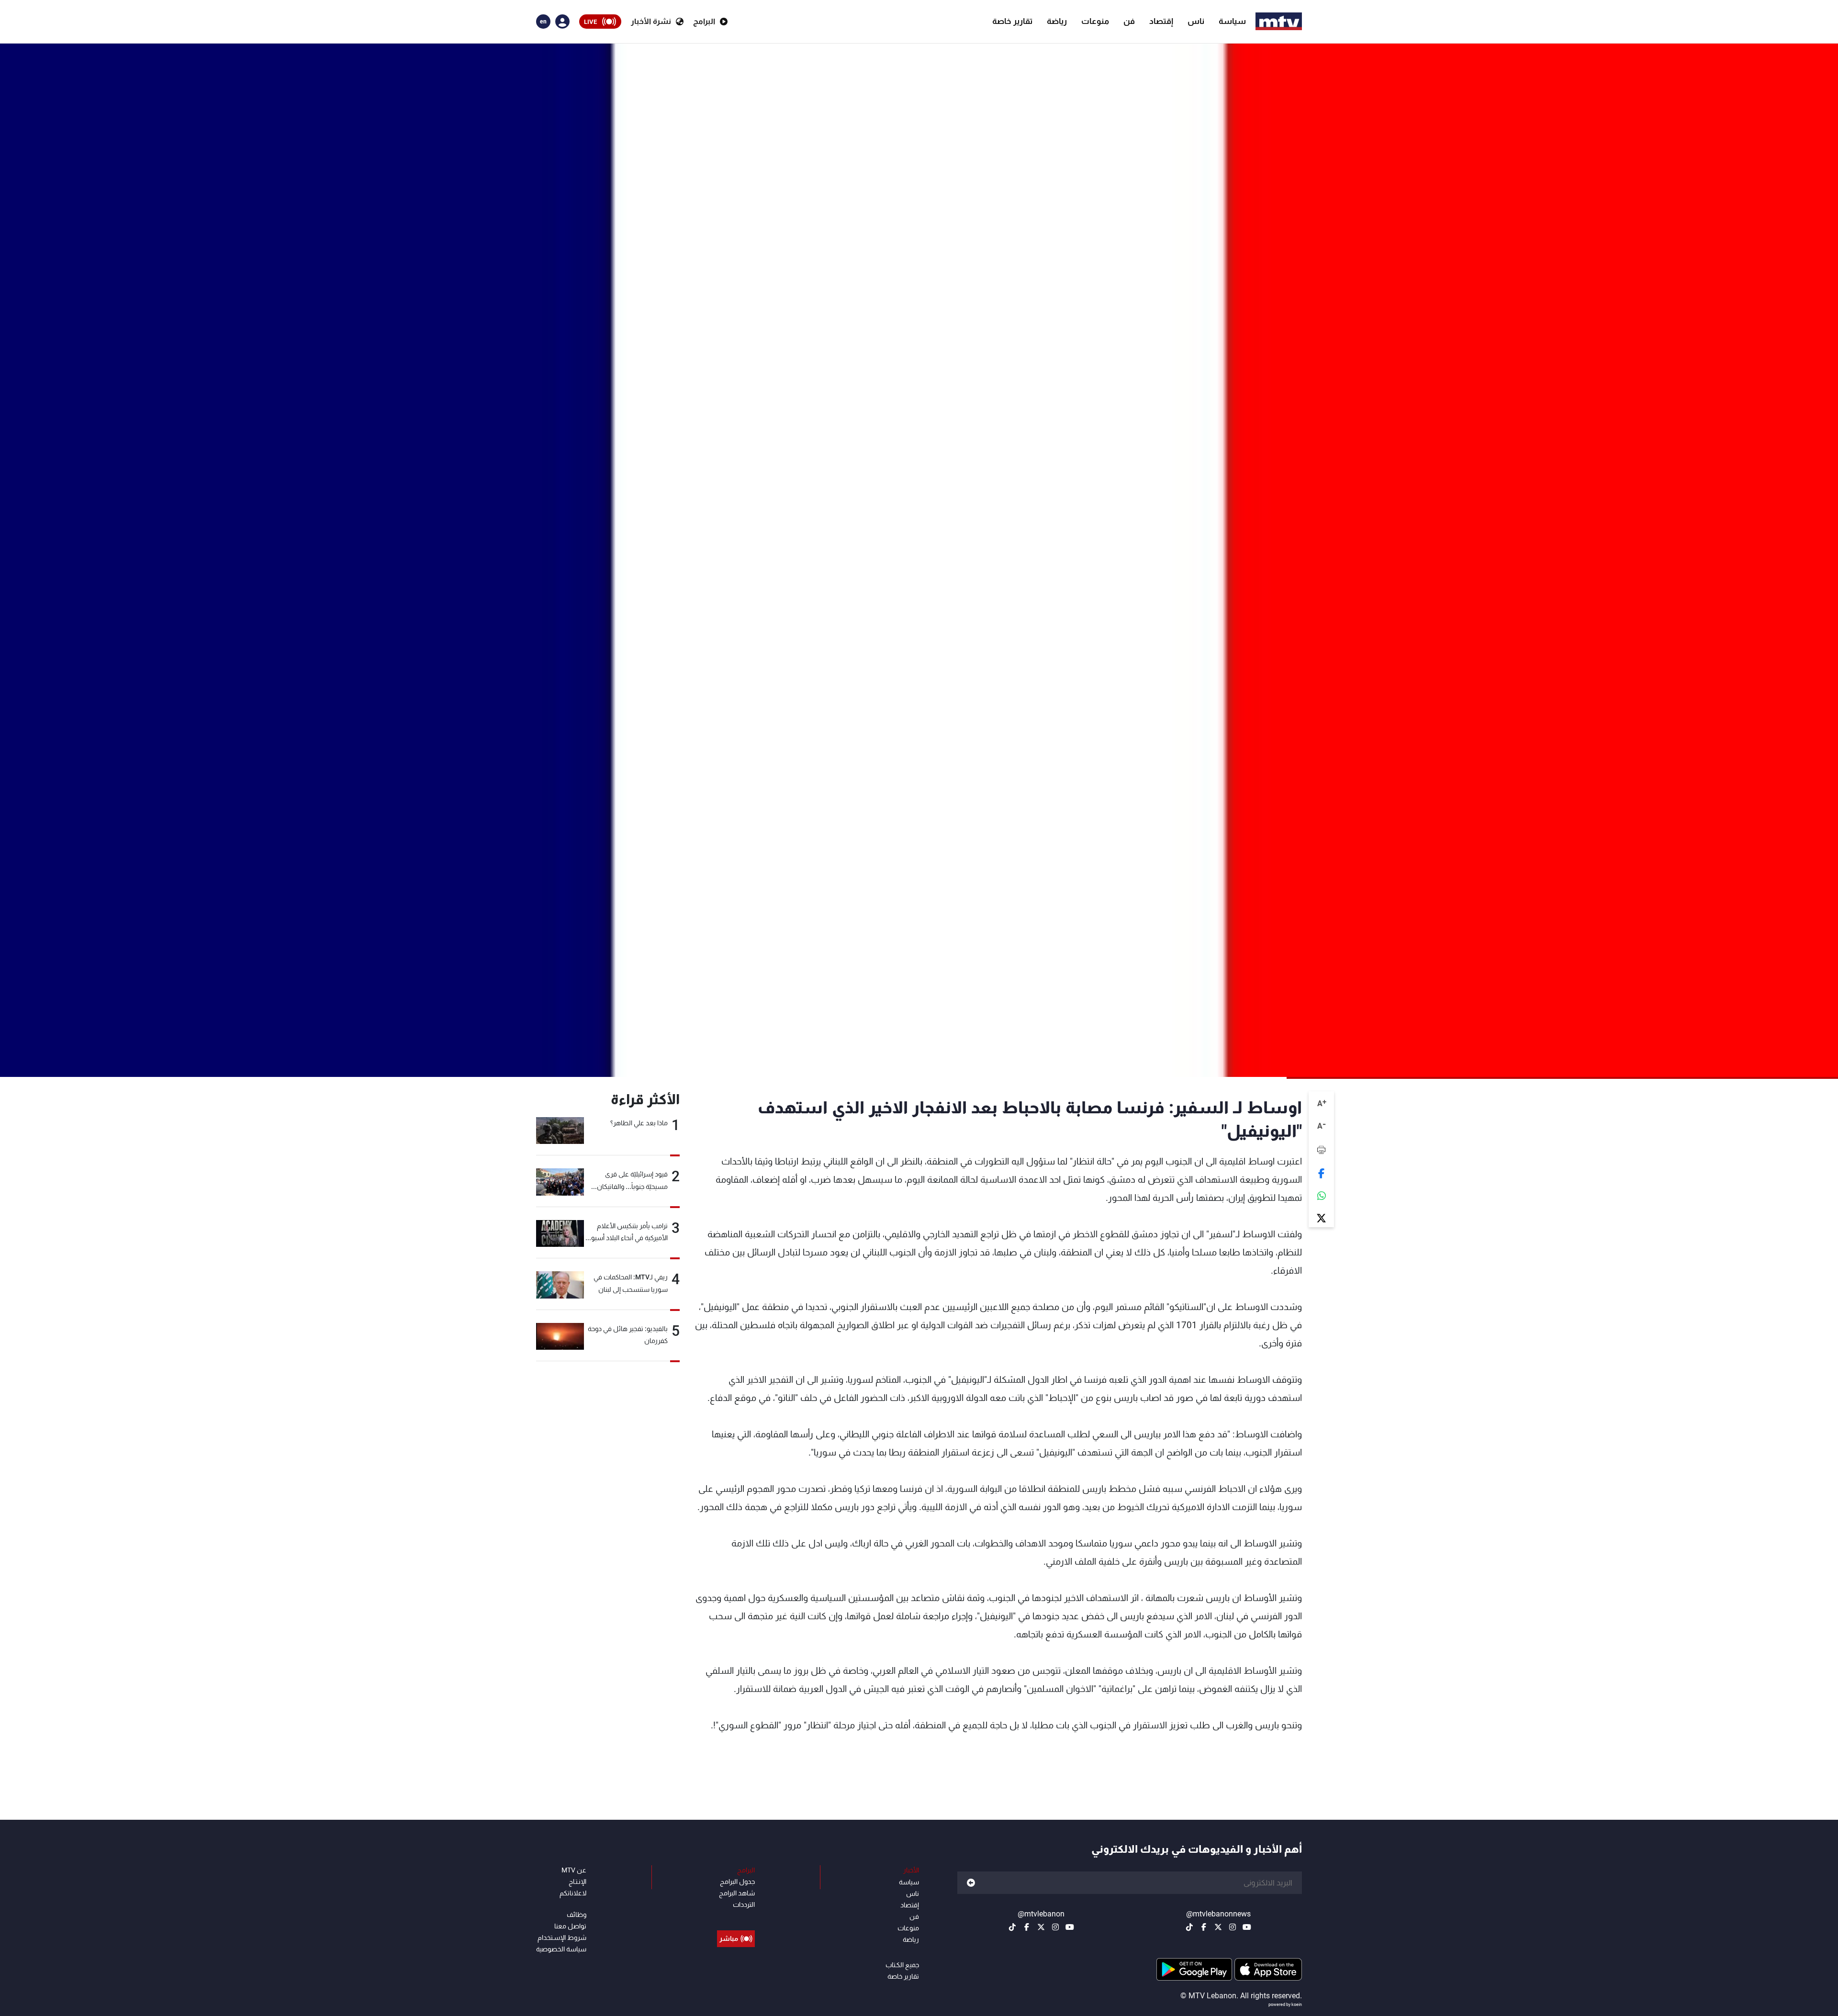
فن (1129, 21)
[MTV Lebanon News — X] (1218, 1927)
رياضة (1057, 21)
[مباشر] (736, 1917)
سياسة (1232, 21)
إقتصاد (1161, 21)
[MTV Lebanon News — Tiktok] (1189, 1927)
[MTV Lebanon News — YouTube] (1247, 1927)
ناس (1196, 21)
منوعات (1095, 21)
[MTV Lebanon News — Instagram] (1233, 1927)
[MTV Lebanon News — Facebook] (1204, 1927)
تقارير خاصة (1012, 21)
